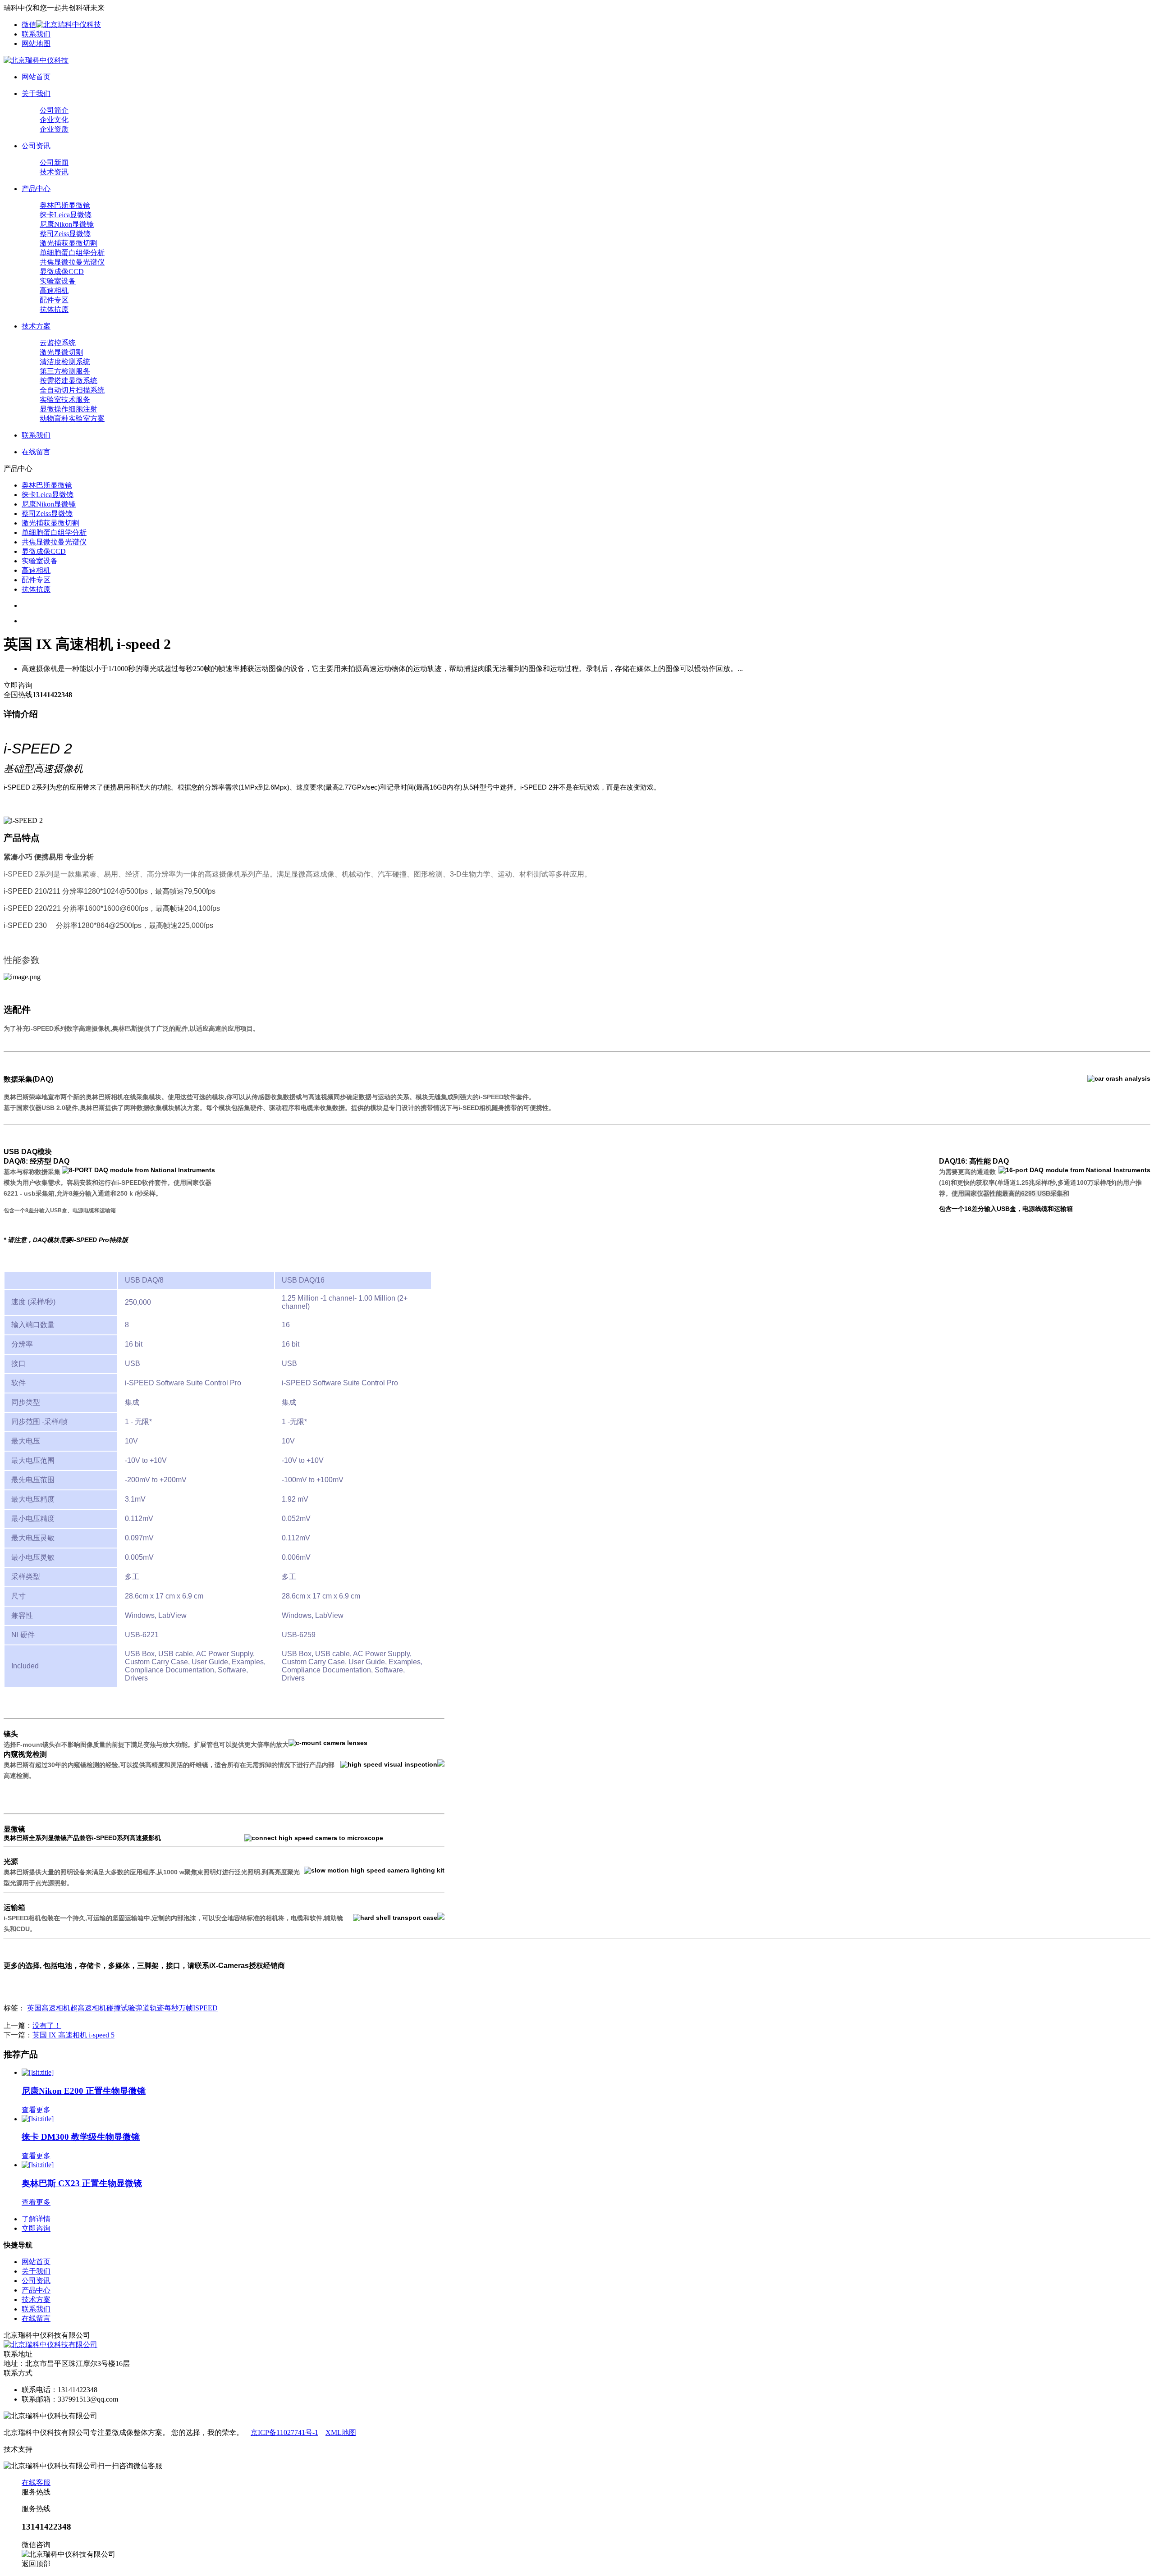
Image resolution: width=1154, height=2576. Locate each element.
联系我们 (36, 34)
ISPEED (205, 2008)
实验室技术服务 (65, 400)
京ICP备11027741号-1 (284, 2432)
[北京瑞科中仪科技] (36, 60)
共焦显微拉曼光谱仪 (72, 262)
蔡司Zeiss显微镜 (65, 234)
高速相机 (54, 290)
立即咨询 (36, 2228)
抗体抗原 (54, 309)
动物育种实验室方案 (72, 418)
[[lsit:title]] (38, 2072)
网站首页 (36, 2262)
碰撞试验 (121, 2008)
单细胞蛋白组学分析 (72, 253)
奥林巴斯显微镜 (65, 205)
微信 (29, 25)
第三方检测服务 (65, 371)
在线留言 (36, 2318)
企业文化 (54, 120)
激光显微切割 (61, 352)
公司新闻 (54, 162)
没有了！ (47, 2026)
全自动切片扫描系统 (72, 390)
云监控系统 (58, 343)
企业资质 (54, 129)
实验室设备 (58, 281)
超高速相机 (88, 2008)
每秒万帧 (179, 2008)
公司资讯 (36, 2281)
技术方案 (36, 2300)
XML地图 (341, 2432)
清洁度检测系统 (65, 362)
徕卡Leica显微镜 (66, 215)
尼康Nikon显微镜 (67, 224)
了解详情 (36, 2219)
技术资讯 (54, 172)
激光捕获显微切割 (69, 243)
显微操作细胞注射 (69, 409)
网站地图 (36, 43)
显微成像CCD (62, 272)
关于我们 (36, 2271)
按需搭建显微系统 (69, 381)
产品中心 (36, 2290)
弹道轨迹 (150, 2008)
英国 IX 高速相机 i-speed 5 (73, 2035)
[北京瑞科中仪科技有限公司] (50, 2345)
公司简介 (54, 110)
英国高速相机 (49, 2008)
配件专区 (54, 300)
